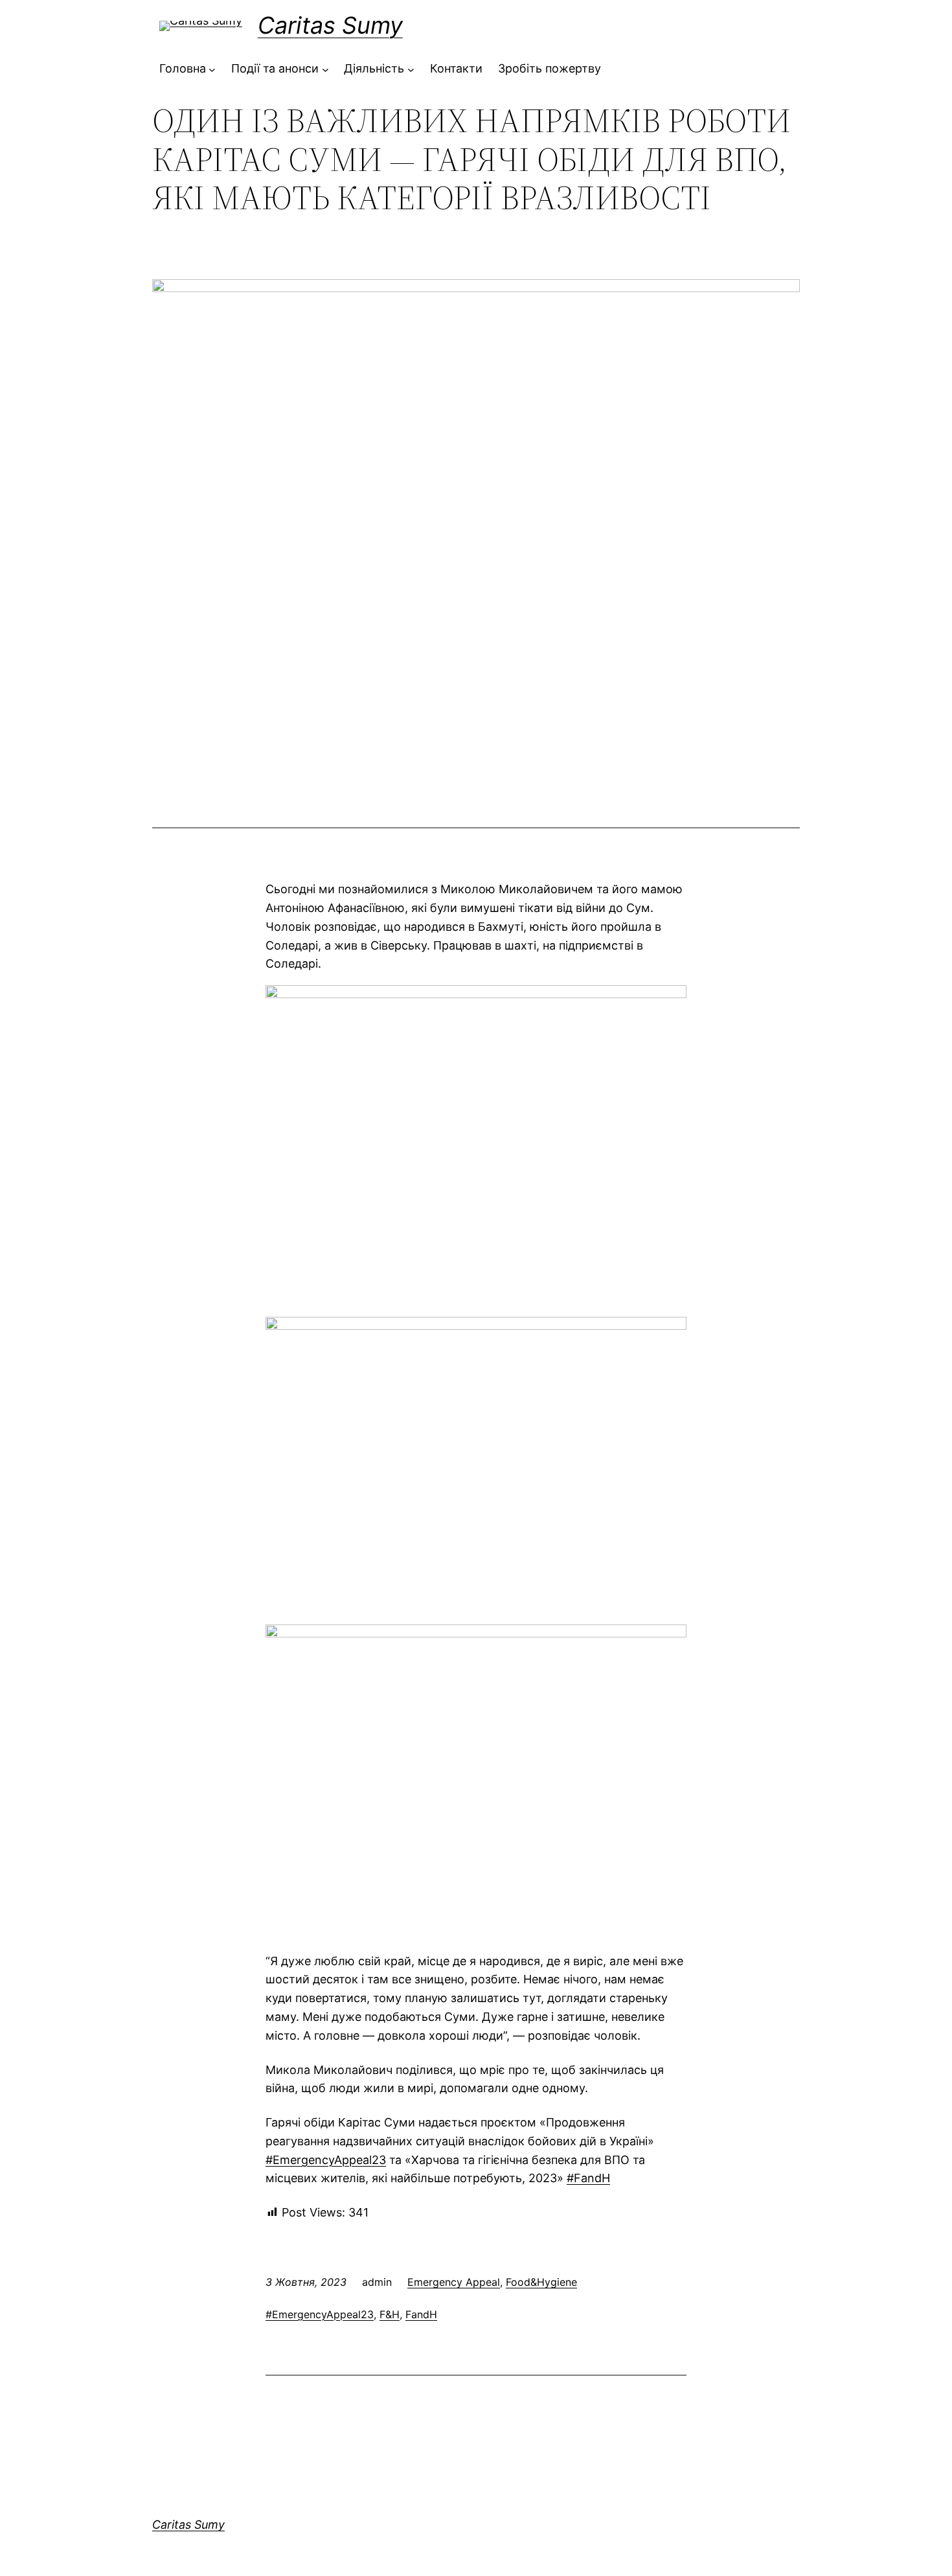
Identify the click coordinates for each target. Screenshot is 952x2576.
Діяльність (374, 68)
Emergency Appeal (454, 2282)
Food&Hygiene (541, 2282)
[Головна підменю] (212, 69)
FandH (421, 2314)
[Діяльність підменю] (411, 69)
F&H (390, 2314)
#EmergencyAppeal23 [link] (326, 2160)
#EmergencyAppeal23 (320, 2314)
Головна (183, 68)
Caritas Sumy (330, 25)
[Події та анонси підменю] (325, 69)
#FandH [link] (588, 2178)
